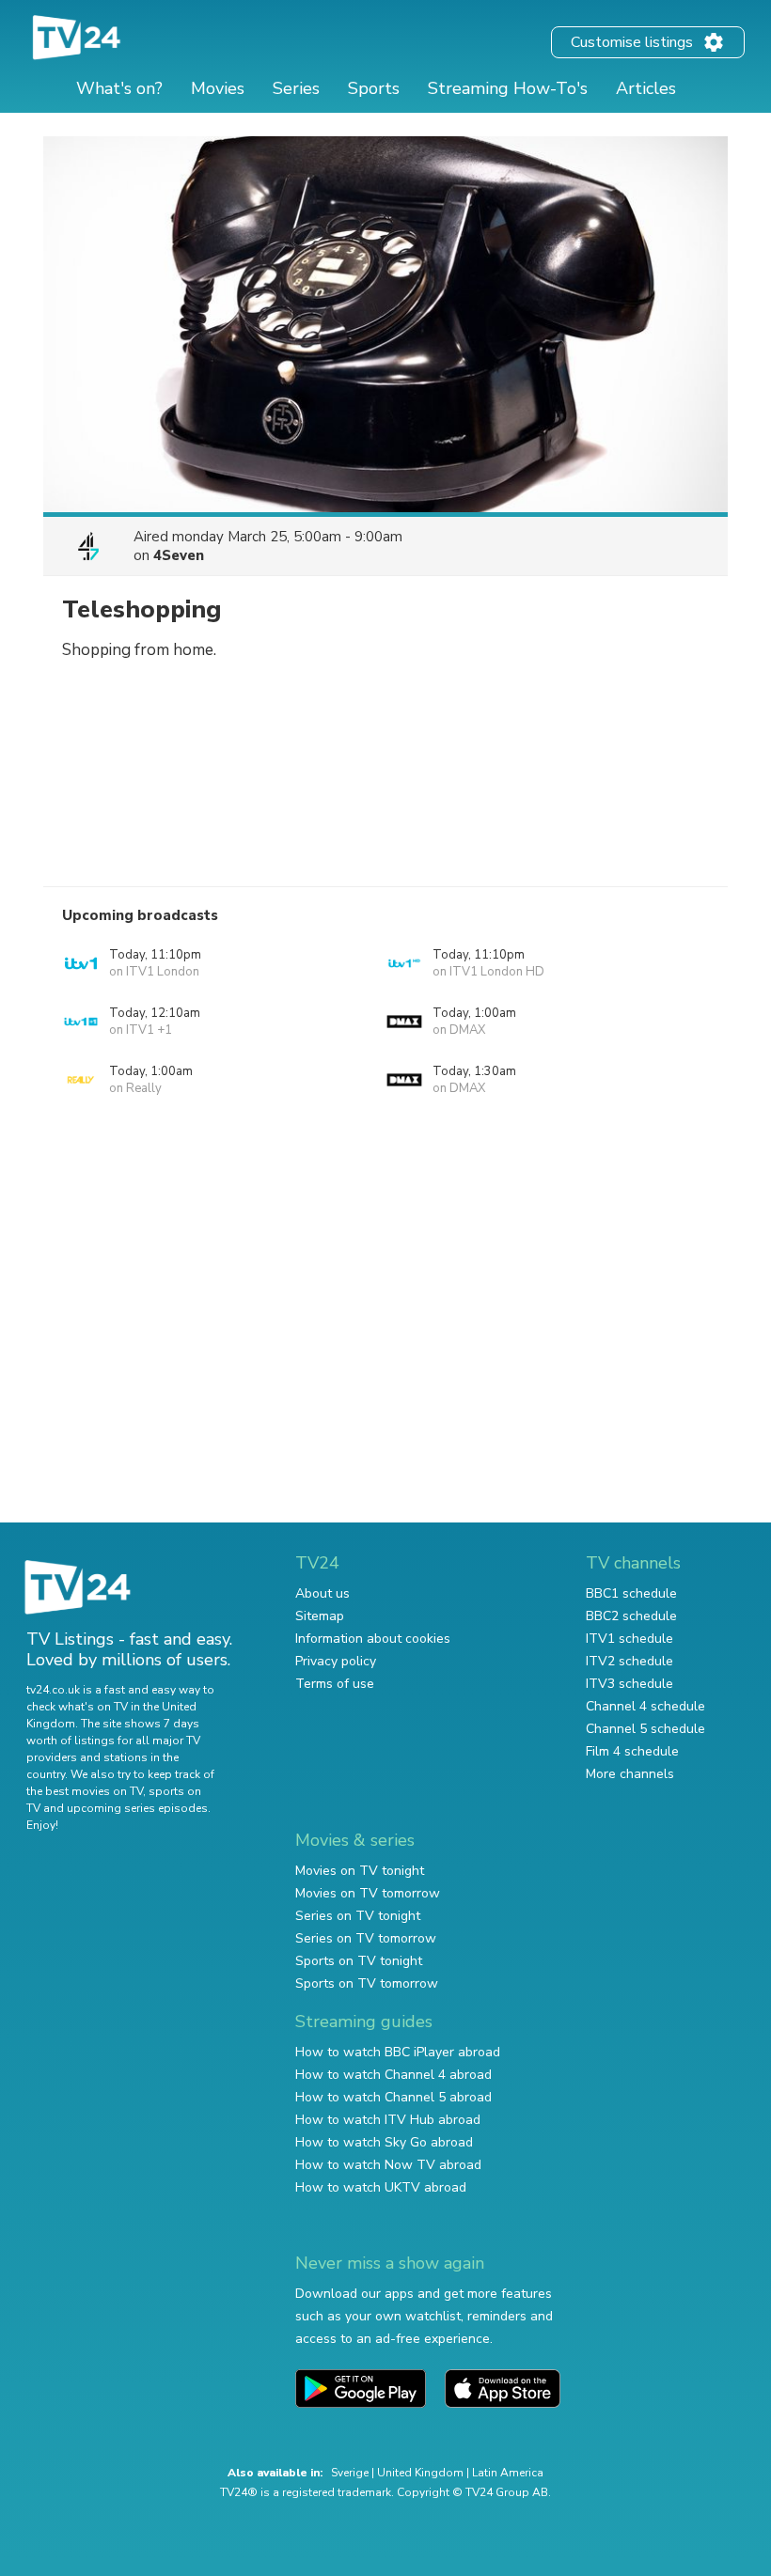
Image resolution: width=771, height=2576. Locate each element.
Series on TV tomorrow (366, 1938)
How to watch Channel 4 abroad (393, 2075)
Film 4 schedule (632, 1751)
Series (296, 88)
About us (323, 1593)
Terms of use (335, 1684)
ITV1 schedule (629, 1639)
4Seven (179, 555)
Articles (646, 88)
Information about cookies (373, 1639)
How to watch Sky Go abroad (384, 2142)
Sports (374, 88)
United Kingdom (420, 2473)
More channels (630, 1774)
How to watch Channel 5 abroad (393, 2097)
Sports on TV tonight (359, 1961)
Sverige (350, 2473)
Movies (218, 88)
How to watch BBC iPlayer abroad (398, 2052)
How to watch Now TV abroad (388, 2165)
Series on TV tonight (358, 1916)
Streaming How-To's (508, 88)
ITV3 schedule (629, 1684)
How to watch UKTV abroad (381, 2187)
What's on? (119, 88)
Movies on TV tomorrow (368, 1893)
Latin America (508, 2473)
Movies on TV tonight (360, 1871)
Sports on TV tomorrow (367, 1983)
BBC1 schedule (631, 1593)
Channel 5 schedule (645, 1729)
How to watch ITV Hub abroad (388, 2120)
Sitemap (320, 1616)
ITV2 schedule (629, 1661)
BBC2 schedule (631, 1616)
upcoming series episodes (137, 1808)
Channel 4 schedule (645, 1706)
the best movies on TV (85, 1791)
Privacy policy (336, 1661)
